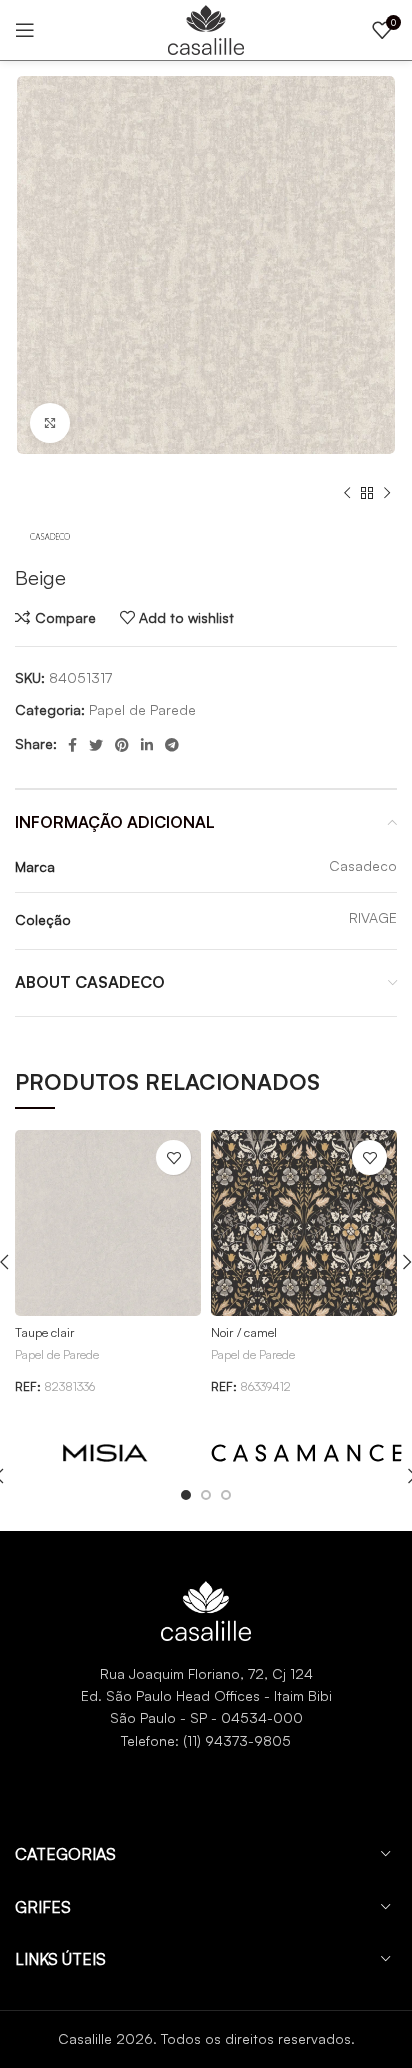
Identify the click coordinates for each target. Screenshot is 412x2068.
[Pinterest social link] (122, 745)
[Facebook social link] (72, 745)
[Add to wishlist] (173, 1157)
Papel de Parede (142, 709)
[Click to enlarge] (50, 423)
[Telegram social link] (172, 745)
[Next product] (387, 494)
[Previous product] (347, 494)
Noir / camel (244, 1332)
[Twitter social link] (96, 745)
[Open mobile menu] (25, 30)
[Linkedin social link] (147, 745)
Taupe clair (45, 1332)
